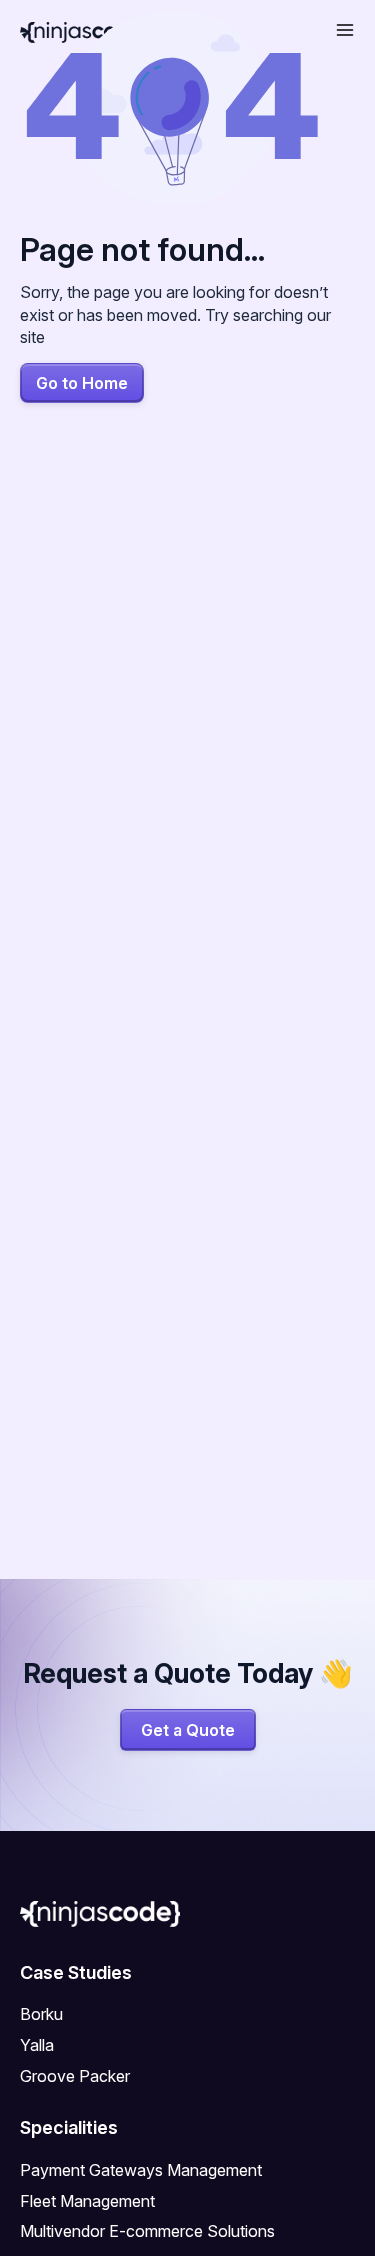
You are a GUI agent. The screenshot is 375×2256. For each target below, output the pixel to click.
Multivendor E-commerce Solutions (147, 2231)
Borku (41, 2014)
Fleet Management (87, 2201)
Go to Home (82, 383)
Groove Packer (75, 2076)
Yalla (37, 2045)
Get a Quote (188, 1730)
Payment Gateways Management (141, 2170)
